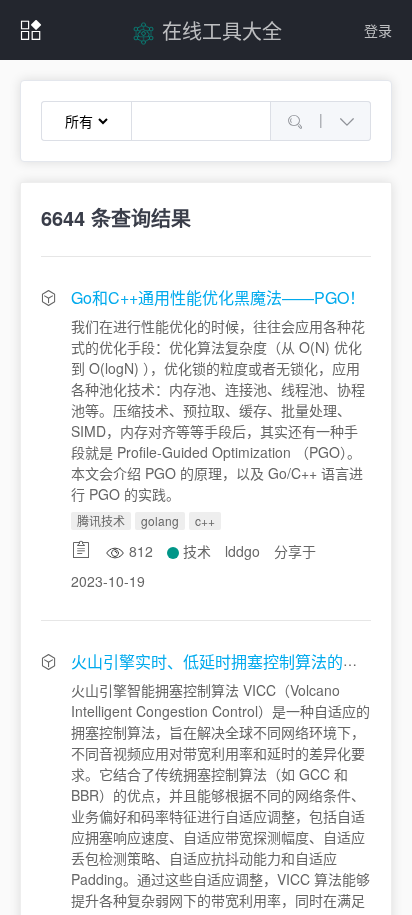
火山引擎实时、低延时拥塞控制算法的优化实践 (239, 661)
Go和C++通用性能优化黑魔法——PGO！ (218, 297)
